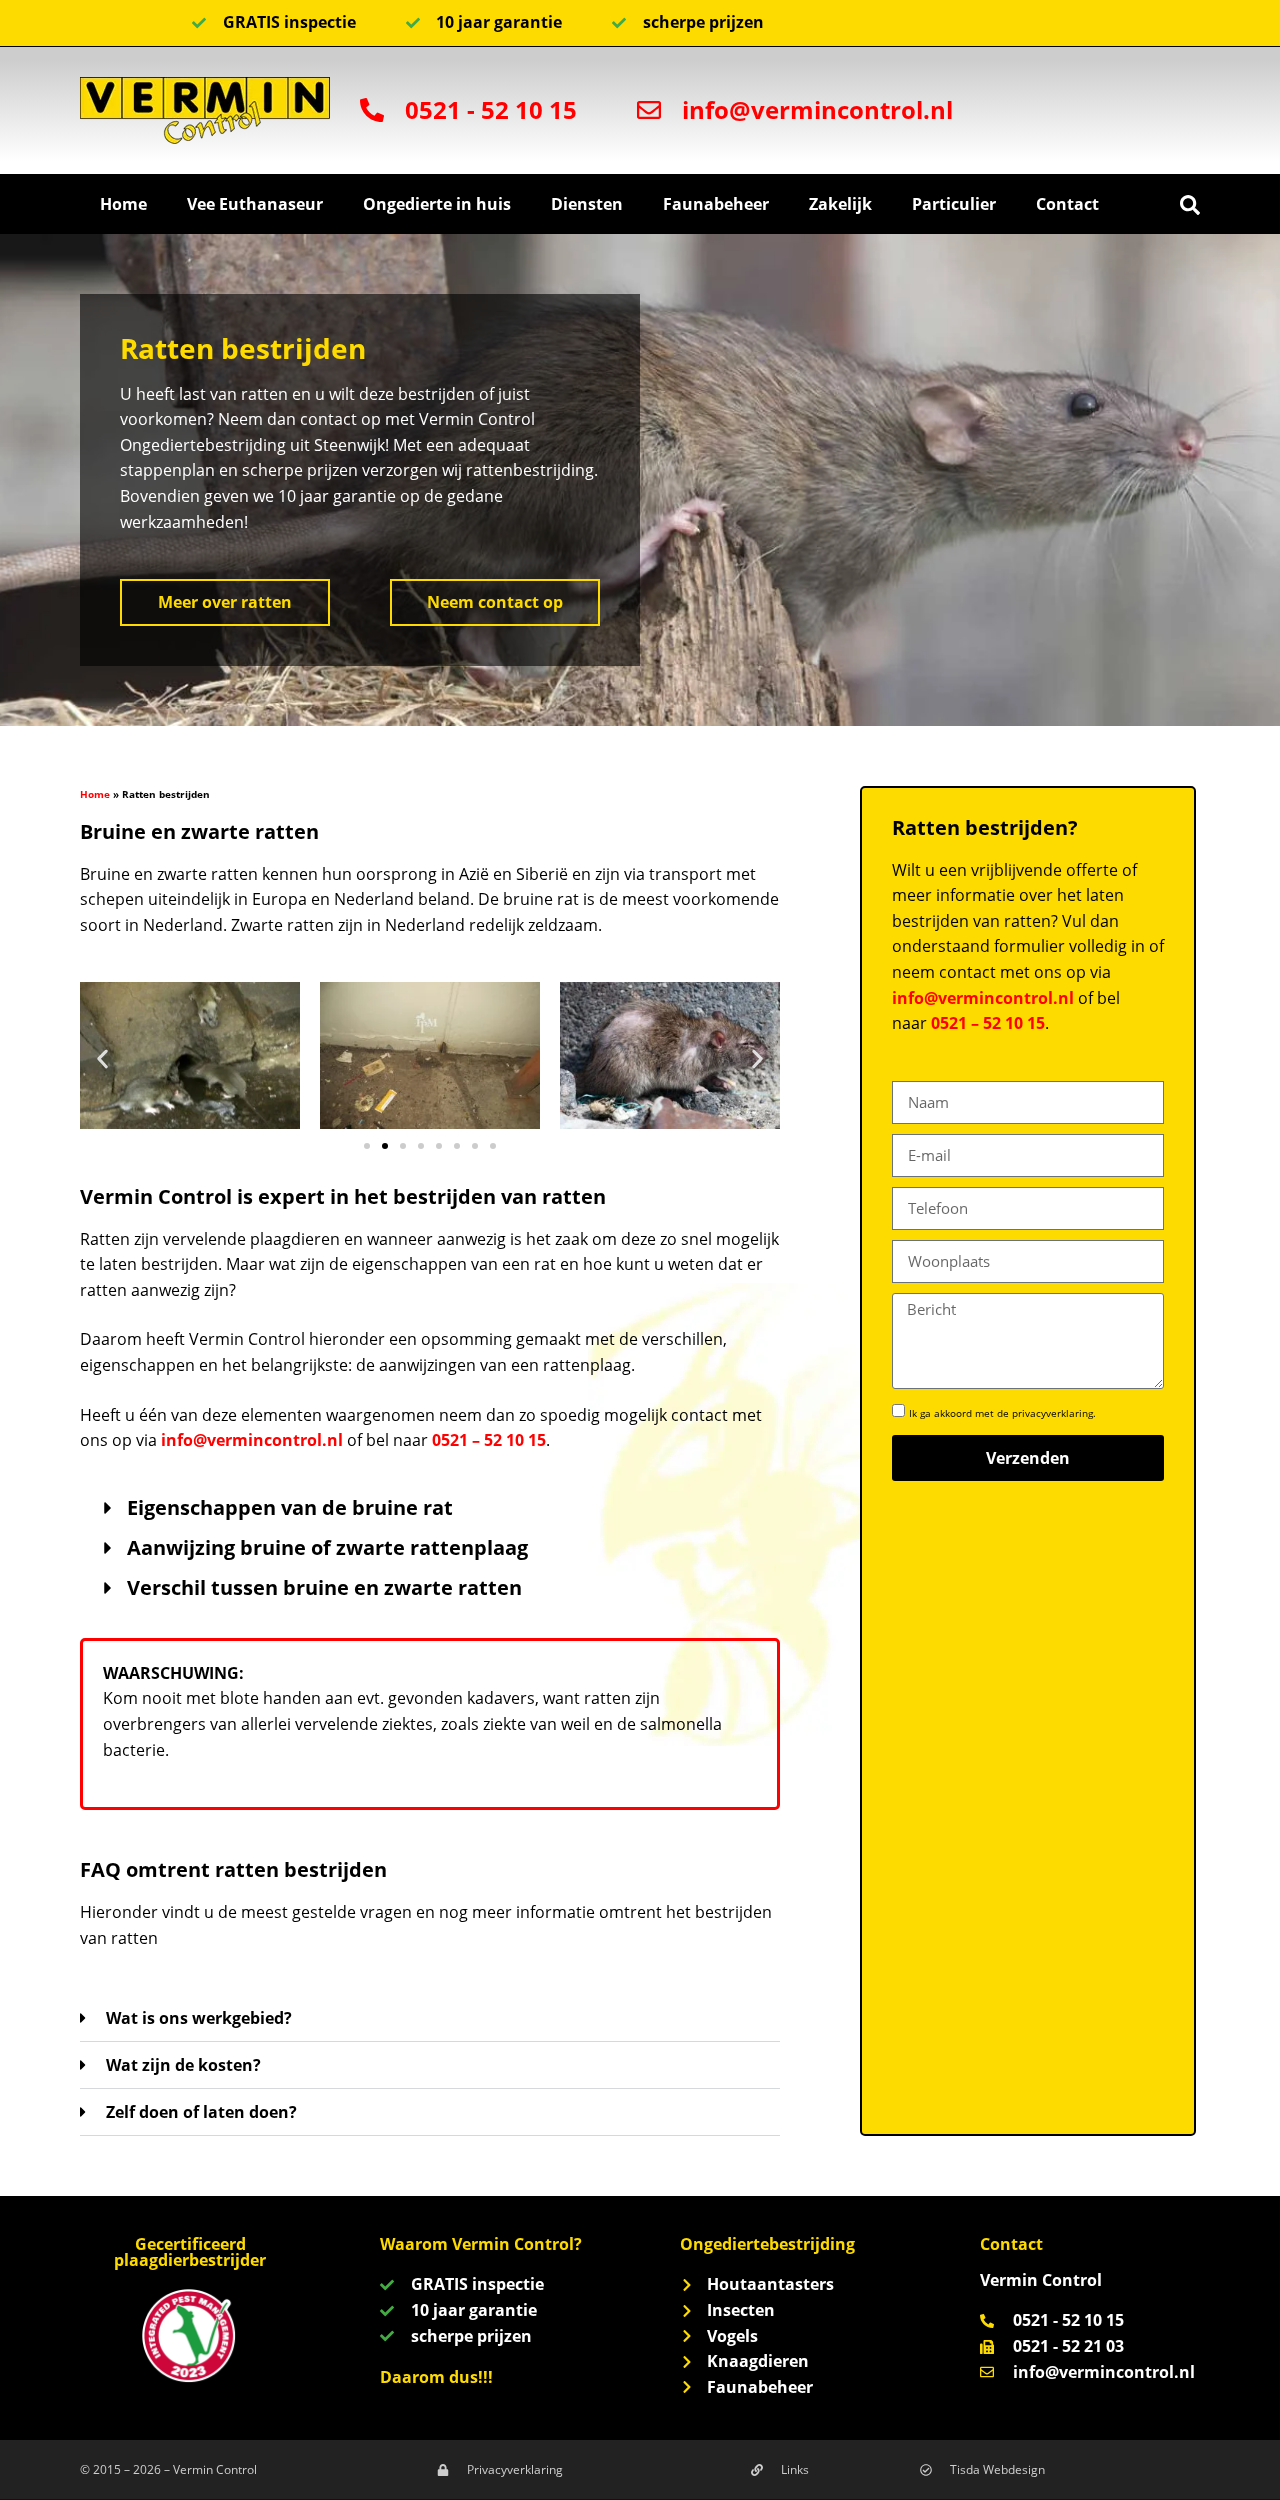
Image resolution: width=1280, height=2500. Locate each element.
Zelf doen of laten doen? (201, 2112)
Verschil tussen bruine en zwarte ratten (324, 1587)
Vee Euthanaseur (255, 204)
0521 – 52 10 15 (489, 1440)
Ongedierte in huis (437, 204)
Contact (1067, 204)
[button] (1190, 205)
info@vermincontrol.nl (252, 1440)
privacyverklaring (1052, 1413)
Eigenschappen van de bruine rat (290, 1507)
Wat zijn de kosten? (183, 2065)
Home (123, 204)
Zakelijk (840, 204)
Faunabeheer (716, 204)
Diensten (587, 204)
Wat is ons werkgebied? (199, 2018)
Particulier (954, 204)
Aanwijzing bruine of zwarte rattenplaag (327, 1547)
